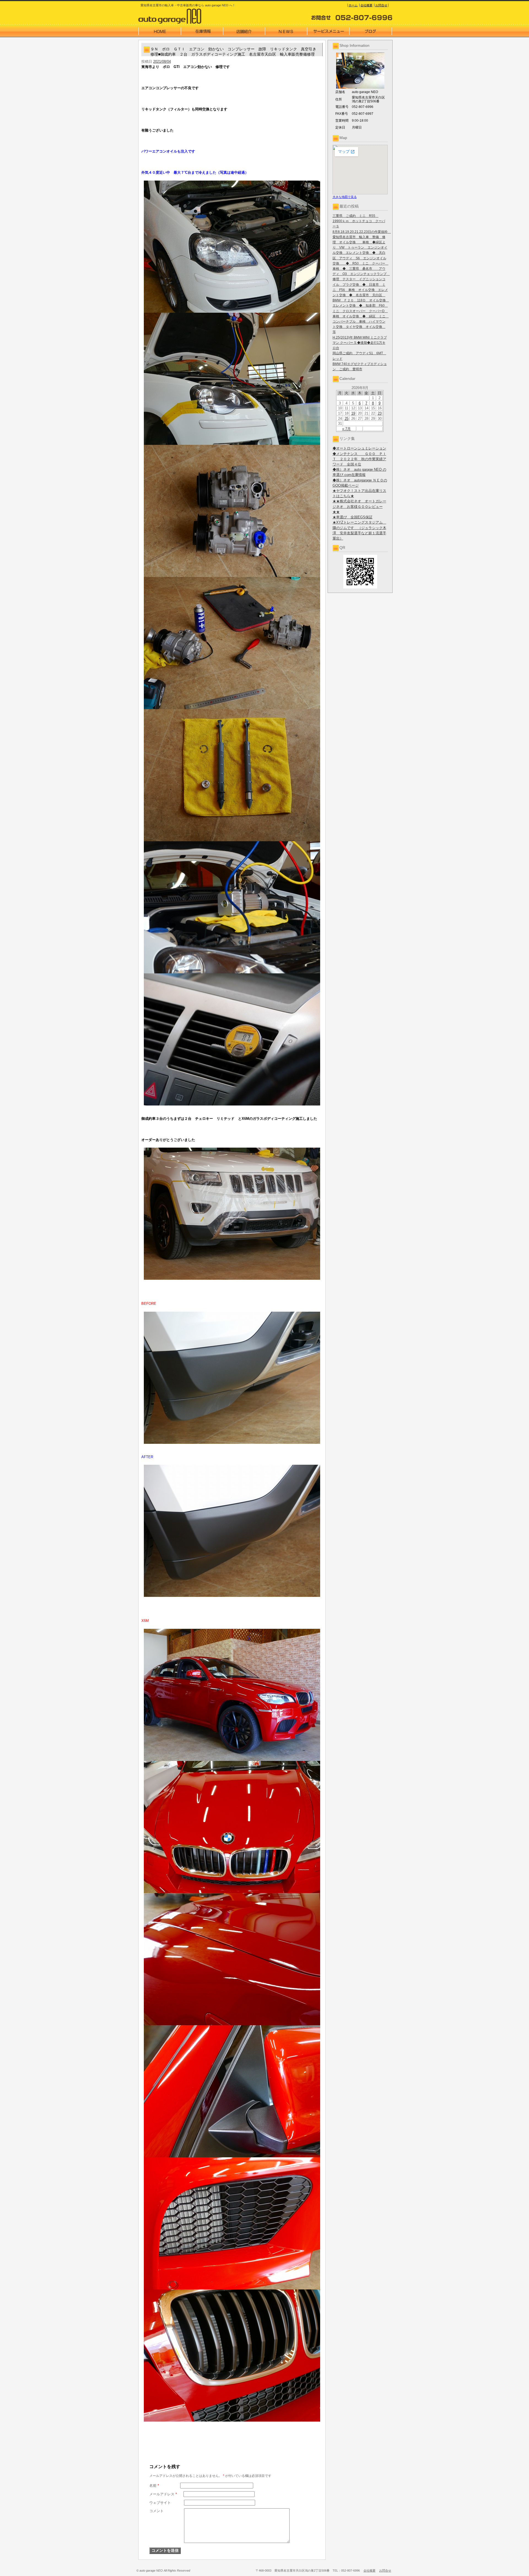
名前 (154, 2486)
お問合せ (381, 5)
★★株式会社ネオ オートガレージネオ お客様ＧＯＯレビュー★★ (359, 506)
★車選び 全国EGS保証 (353, 517)
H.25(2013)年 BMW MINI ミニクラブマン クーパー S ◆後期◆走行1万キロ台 (360, 343)
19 (353, 413)
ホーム (353, 5)
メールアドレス (163, 2494)
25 (347, 419)
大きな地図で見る (345, 197)
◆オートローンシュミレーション (359, 448)
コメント (156, 2511)
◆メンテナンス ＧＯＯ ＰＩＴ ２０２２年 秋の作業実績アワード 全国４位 (359, 459)
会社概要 (366, 5)
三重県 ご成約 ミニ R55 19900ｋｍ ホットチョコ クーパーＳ (359, 221)
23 (380, 413)
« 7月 (346, 429)
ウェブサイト (160, 2503)
